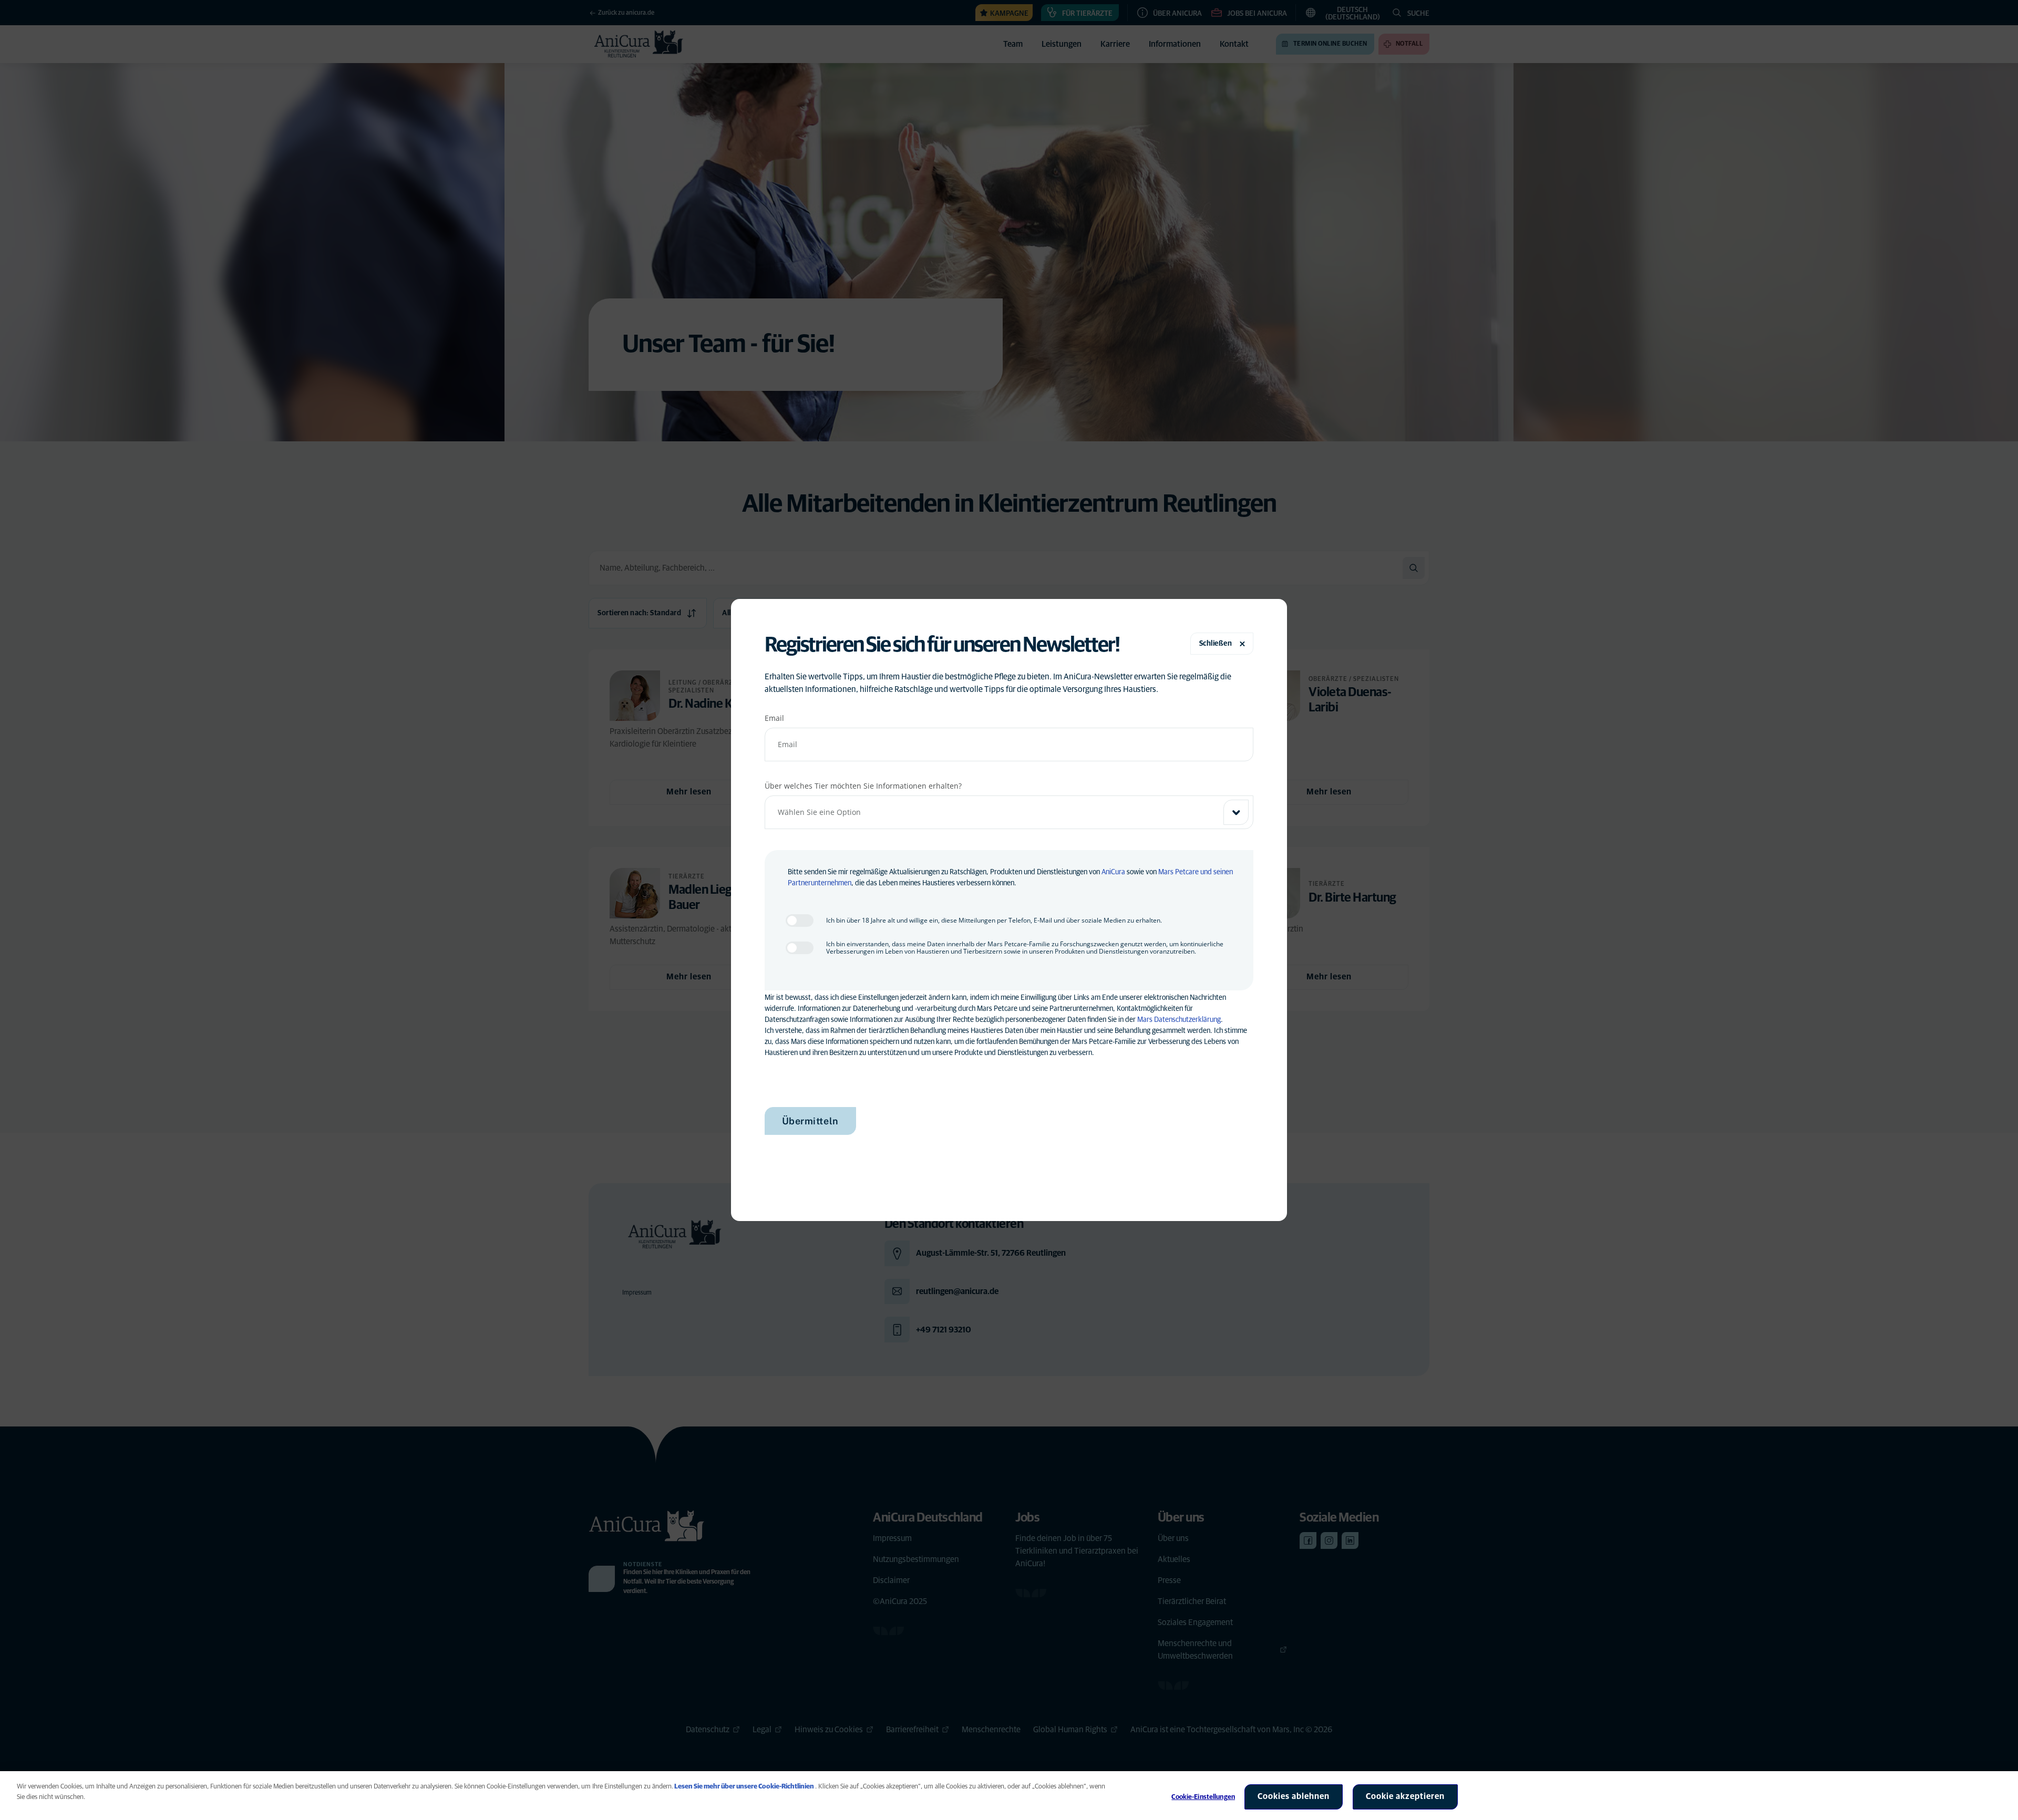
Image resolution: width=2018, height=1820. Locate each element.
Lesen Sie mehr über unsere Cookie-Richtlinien (744, 1787)
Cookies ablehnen (1294, 1796)
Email (774, 718)
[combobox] (1009, 812)
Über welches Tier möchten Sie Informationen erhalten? (863, 786)
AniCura (1113, 872)
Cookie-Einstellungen (1203, 1797)
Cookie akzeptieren (1405, 1796)
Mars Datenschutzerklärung (1179, 1020)
